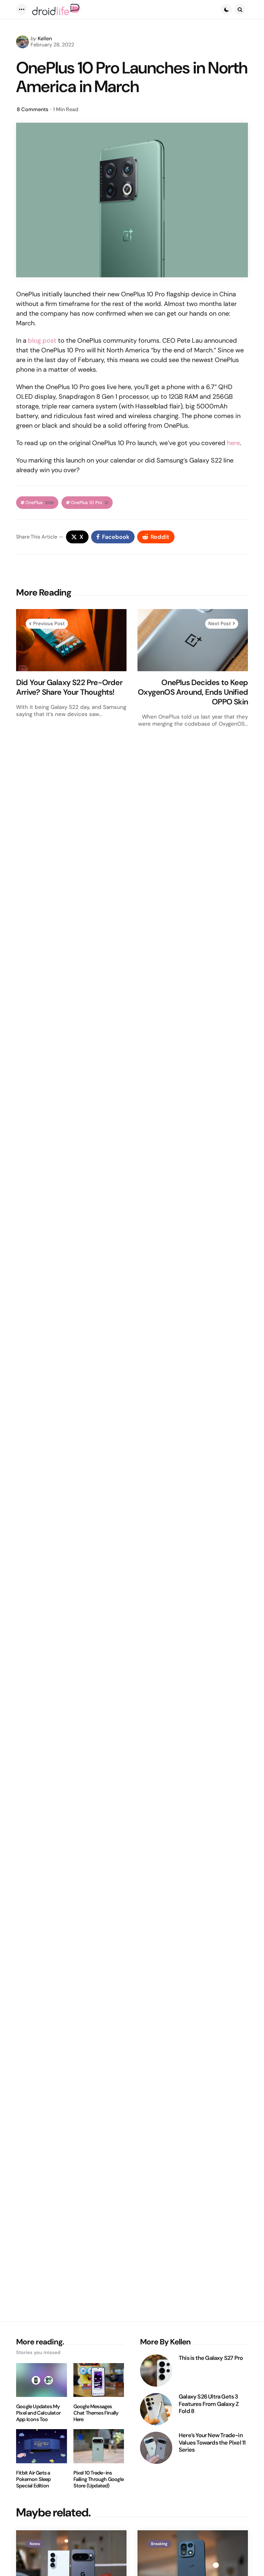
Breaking (159, 2544)
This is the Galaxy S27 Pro (211, 2358)
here (233, 443)
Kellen (45, 38)
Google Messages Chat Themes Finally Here (96, 2413)
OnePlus (40, 503)
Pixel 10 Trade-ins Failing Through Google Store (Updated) (99, 2479)
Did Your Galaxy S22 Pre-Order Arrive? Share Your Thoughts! (69, 687)
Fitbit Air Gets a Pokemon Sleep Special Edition (33, 2479)
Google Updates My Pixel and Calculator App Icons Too (38, 2413)
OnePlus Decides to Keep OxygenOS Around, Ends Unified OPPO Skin (193, 692)
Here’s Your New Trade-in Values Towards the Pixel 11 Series (212, 2443)
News (35, 2544)
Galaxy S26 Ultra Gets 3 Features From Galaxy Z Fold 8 (209, 2404)
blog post (42, 340)
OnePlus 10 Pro (90, 503)
